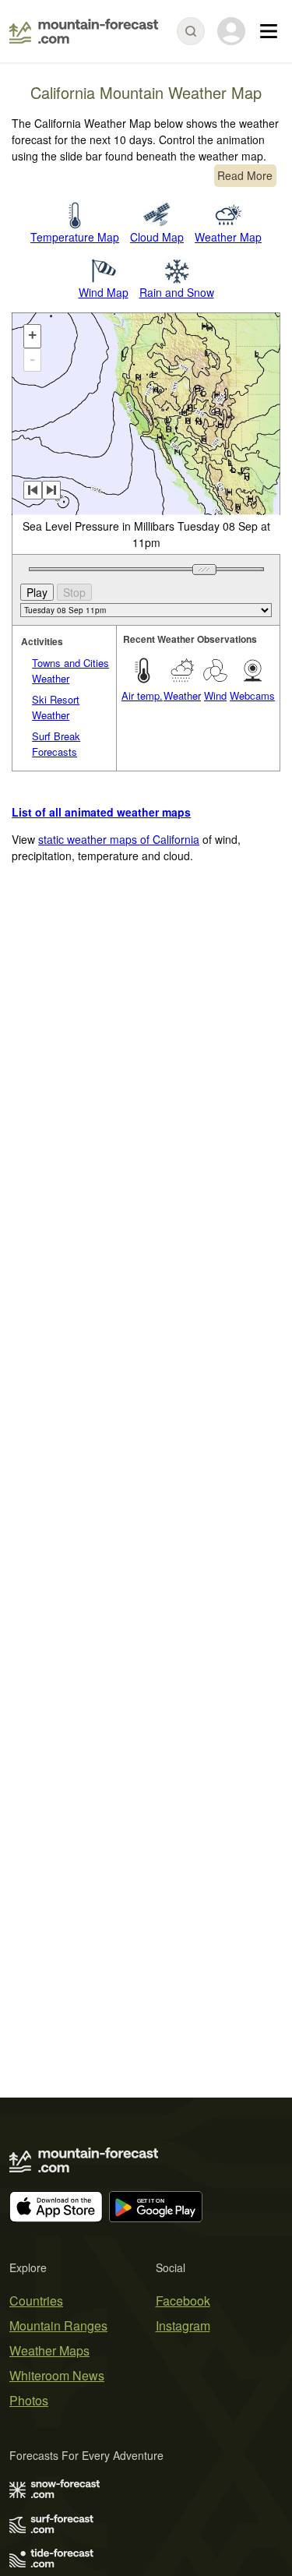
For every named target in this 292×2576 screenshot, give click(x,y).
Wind (215, 695)
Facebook (183, 2301)
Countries (36, 2301)
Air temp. (142, 695)
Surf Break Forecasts (56, 744)
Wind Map (104, 292)
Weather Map (228, 237)
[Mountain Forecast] (84, 31)
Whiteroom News (57, 2375)
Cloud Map (157, 237)
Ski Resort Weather (56, 707)
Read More (245, 175)
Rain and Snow (177, 292)
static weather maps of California (119, 839)
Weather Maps (49, 2350)
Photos (29, 2400)
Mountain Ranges (58, 2325)
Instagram (183, 2325)
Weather (182, 695)
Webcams (252, 695)
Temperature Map (75, 237)
